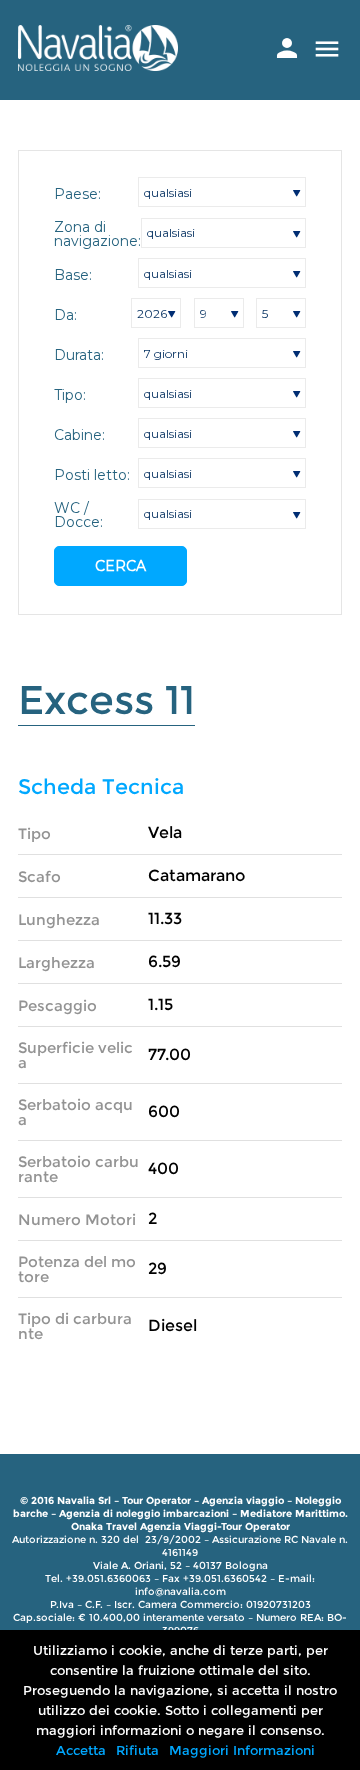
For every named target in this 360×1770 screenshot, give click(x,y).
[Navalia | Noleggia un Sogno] (98, 65)
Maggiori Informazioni (242, 1750)
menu (327, 49)
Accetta (81, 1750)
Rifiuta (137, 1750)
